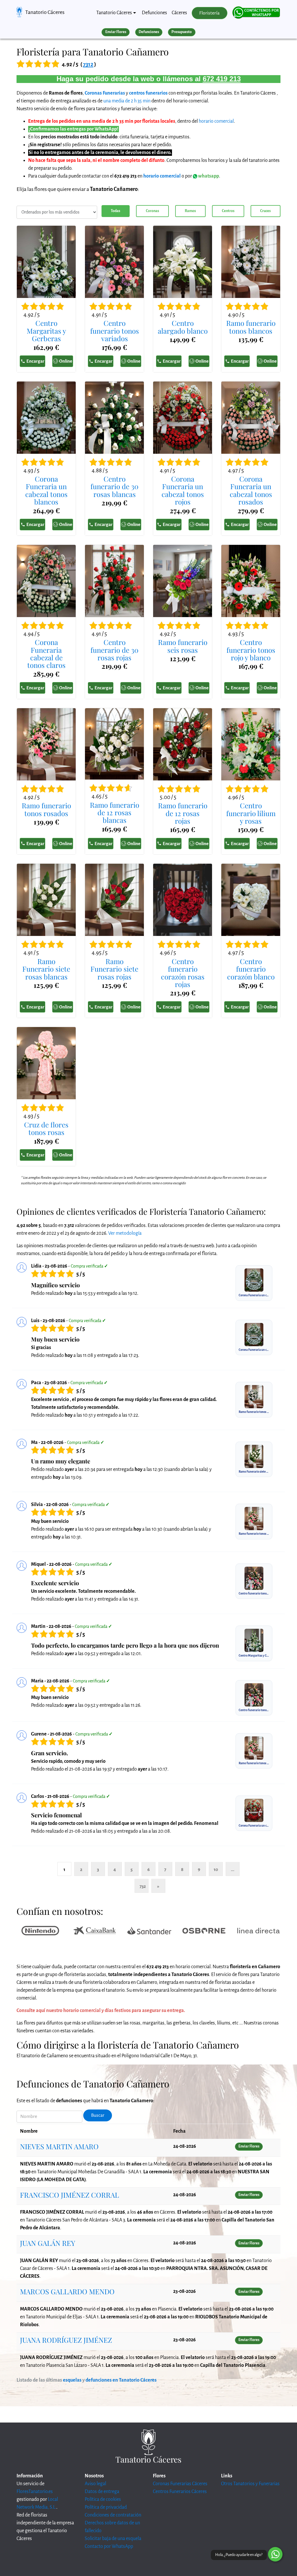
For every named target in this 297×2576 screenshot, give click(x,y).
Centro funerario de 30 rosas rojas (114, 650)
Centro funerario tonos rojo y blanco (251, 650)
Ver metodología (125, 1233)
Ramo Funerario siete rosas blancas (46, 969)
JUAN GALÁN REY (48, 2243)
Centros (228, 211)
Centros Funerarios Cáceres (180, 2492)
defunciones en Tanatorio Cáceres (121, 2380)
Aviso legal (95, 2484)
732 (143, 1886)
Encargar (35, 361)
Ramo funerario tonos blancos (251, 327)
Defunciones (154, 13)
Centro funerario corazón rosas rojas (183, 973)
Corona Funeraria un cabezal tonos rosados (251, 490)
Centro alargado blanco (183, 327)
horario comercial (216, 121)
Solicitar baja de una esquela (113, 2539)
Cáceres (179, 13)
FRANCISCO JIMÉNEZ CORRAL (69, 2195)
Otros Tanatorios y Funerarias (250, 2484)
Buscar (98, 2115)
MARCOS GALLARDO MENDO (67, 2291)
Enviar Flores (116, 32)
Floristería (209, 13)
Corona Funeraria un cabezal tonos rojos (183, 490)
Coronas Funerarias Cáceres (180, 2484)
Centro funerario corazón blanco (251, 969)
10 (216, 1869)
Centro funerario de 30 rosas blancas (114, 486)
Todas (115, 211)
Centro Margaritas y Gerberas (46, 331)
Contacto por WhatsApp (109, 2546)
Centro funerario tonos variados (115, 331)
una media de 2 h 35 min (127, 101)
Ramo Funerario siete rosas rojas (114, 969)
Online (66, 361)
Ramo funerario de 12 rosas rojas (183, 813)
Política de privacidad (106, 2507)
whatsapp (208, 176)
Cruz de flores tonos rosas (46, 1128)
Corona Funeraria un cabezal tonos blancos (46, 490)
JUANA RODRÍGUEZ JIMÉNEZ (66, 2340)
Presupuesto (182, 32)
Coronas (152, 211)
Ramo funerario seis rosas (183, 646)
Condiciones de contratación (113, 2515)
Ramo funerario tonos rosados (46, 809)
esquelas (72, 2380)
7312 (88, 64)
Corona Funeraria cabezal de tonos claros (46, 654)
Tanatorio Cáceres (45, 12)
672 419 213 (222, 79)
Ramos (190, 211)
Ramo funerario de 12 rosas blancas (115, 812)
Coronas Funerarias (105, 93)
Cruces (265, 211)
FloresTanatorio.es (35, 2492)
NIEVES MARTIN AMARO (59, 2146)
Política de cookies (103, 2499)
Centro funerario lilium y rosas (251, 813)
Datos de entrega (102, 2492)
